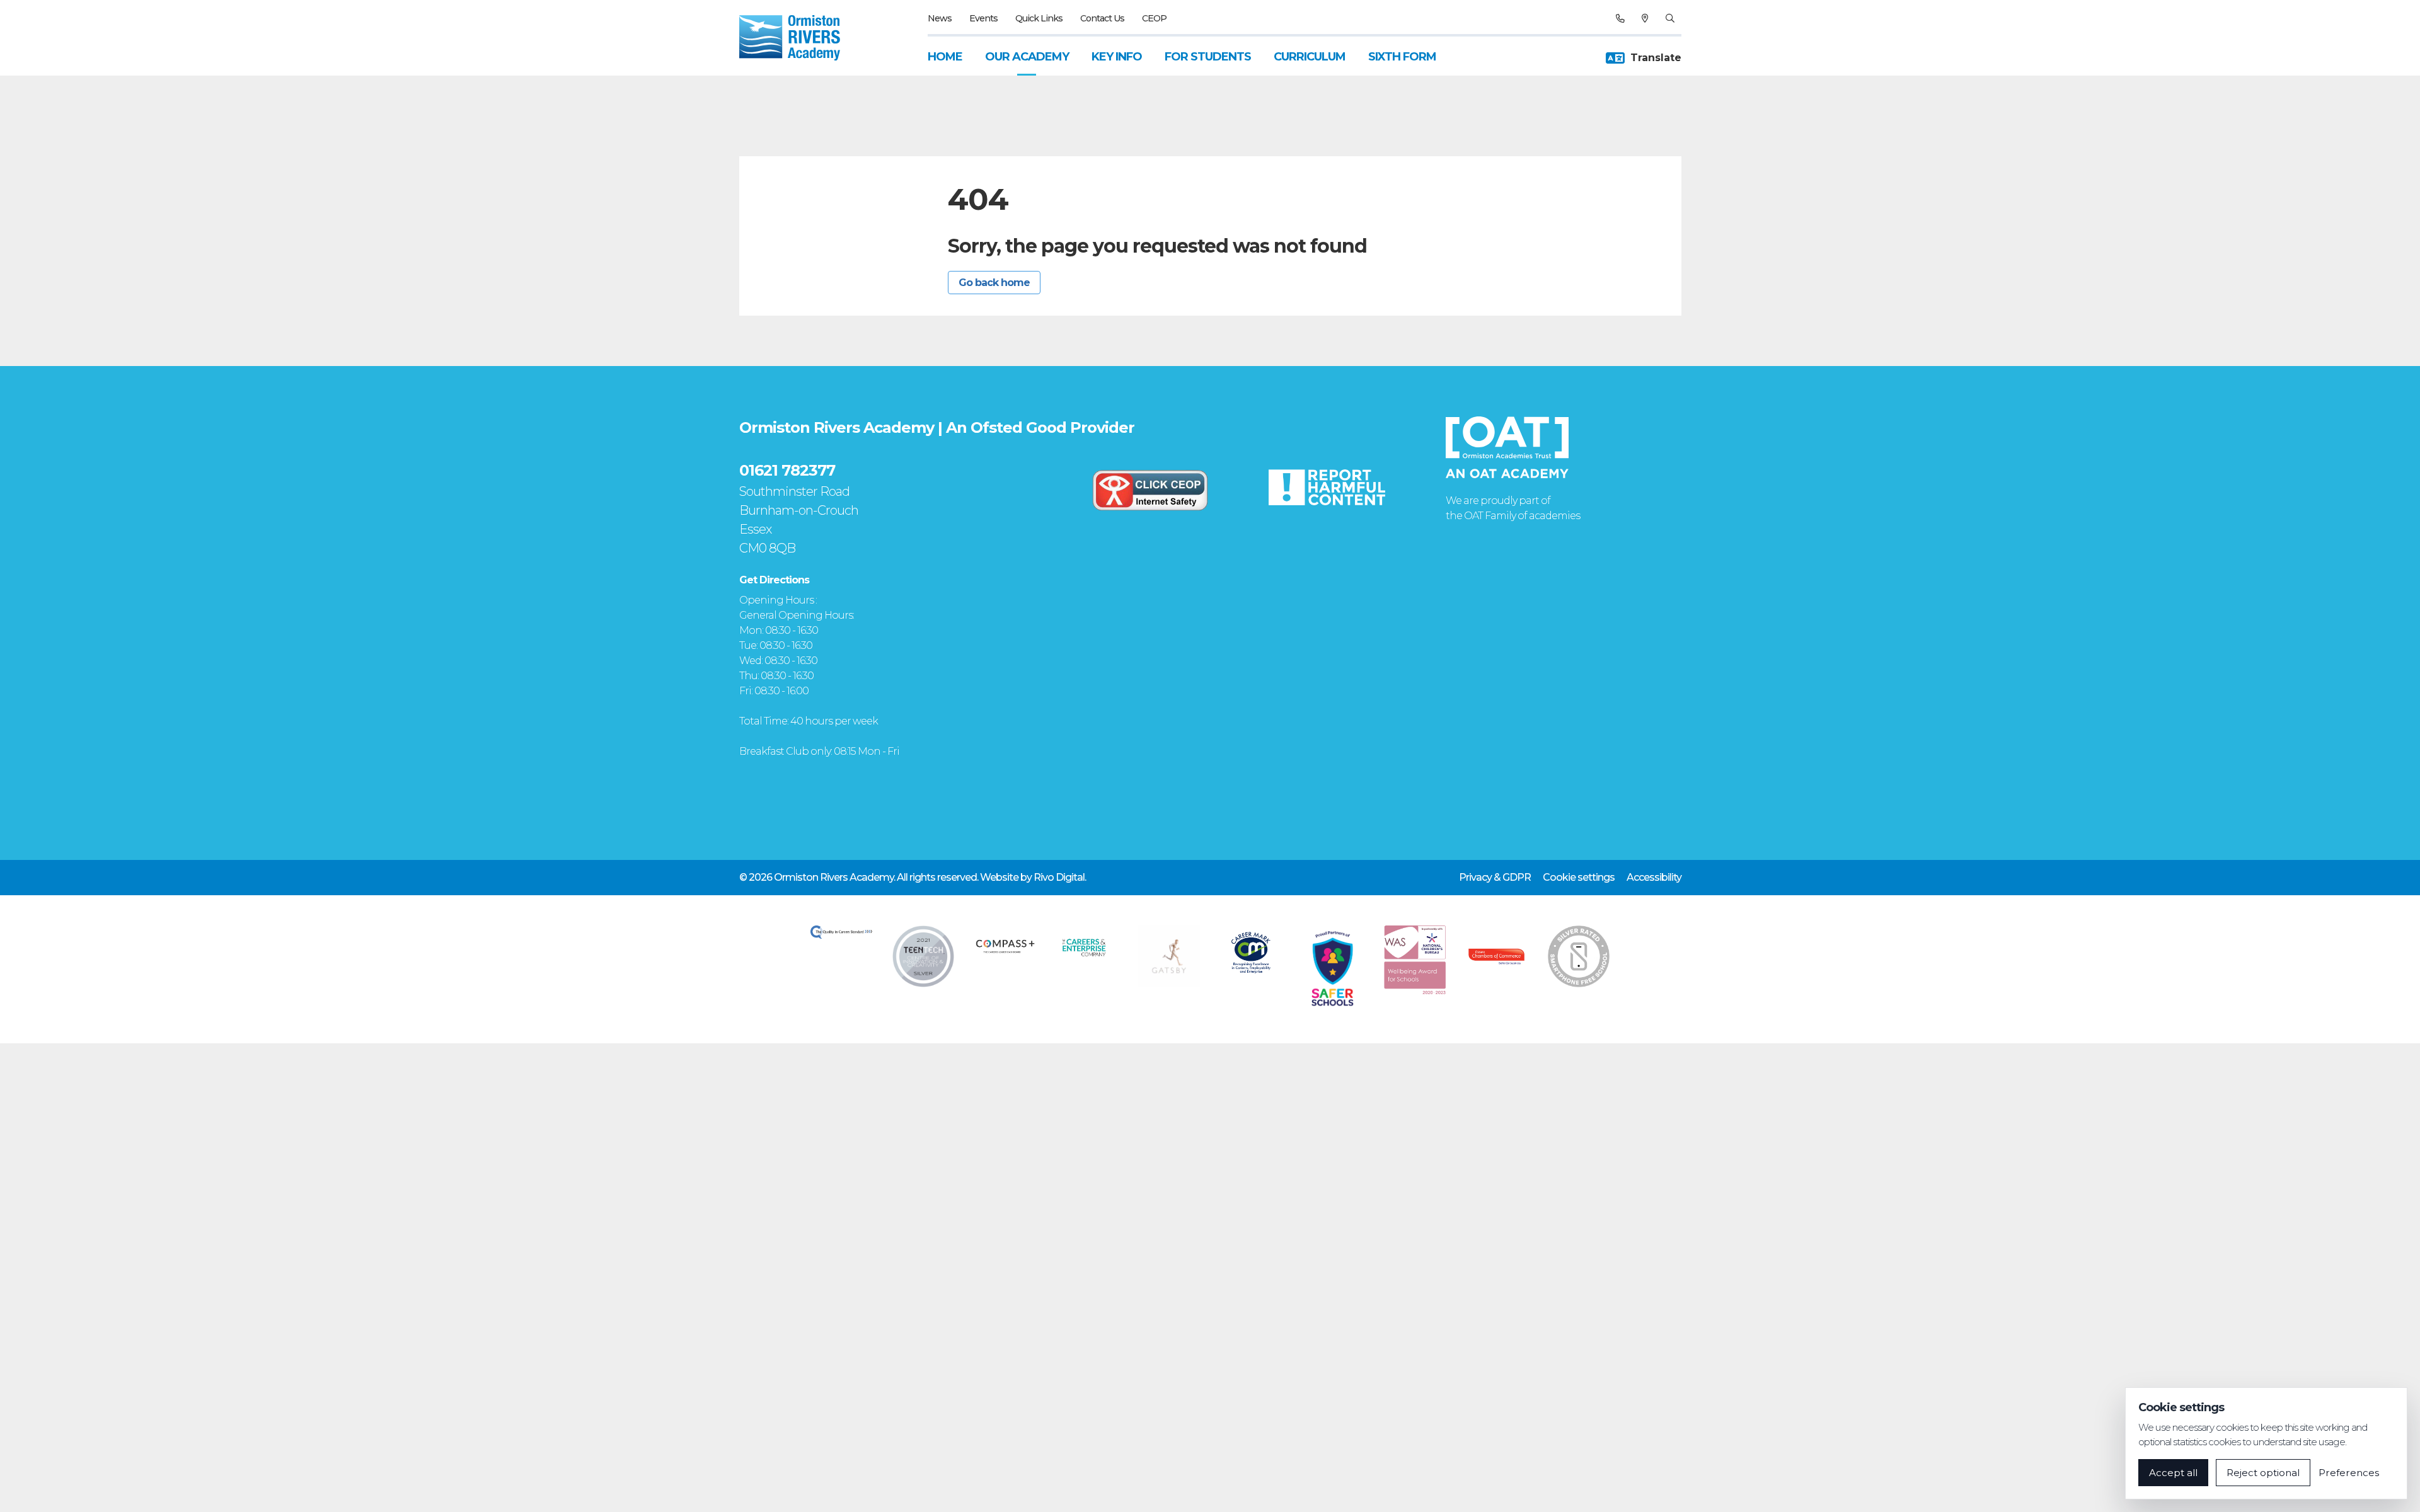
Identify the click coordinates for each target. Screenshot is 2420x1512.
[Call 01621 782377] (1620, 18)
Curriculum (1310, 57)
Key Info (1117, 57)
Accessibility (1654, 877)
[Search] (1670, 18)
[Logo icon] (841, 932)
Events (983, 18)
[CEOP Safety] (1150, 490)
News (940, 18)
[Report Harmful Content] (1327, 487)
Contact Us (1102, 18)
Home (945, 57)
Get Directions (774, 580)
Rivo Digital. (1060, 877)
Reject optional (2263, 1473)
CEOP (1154, 18)
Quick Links (1039, 18)
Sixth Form (1402, 57)
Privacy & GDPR (1495, 877)
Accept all (2173, 1473)
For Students (1208, 57)
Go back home (994, 283)
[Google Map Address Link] (1645, 18)
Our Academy (1027, 57)
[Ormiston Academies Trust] (1507, 447)
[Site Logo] (797, 38)
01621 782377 (787, 470)
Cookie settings (1579, 877)
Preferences (2349, 1473)
